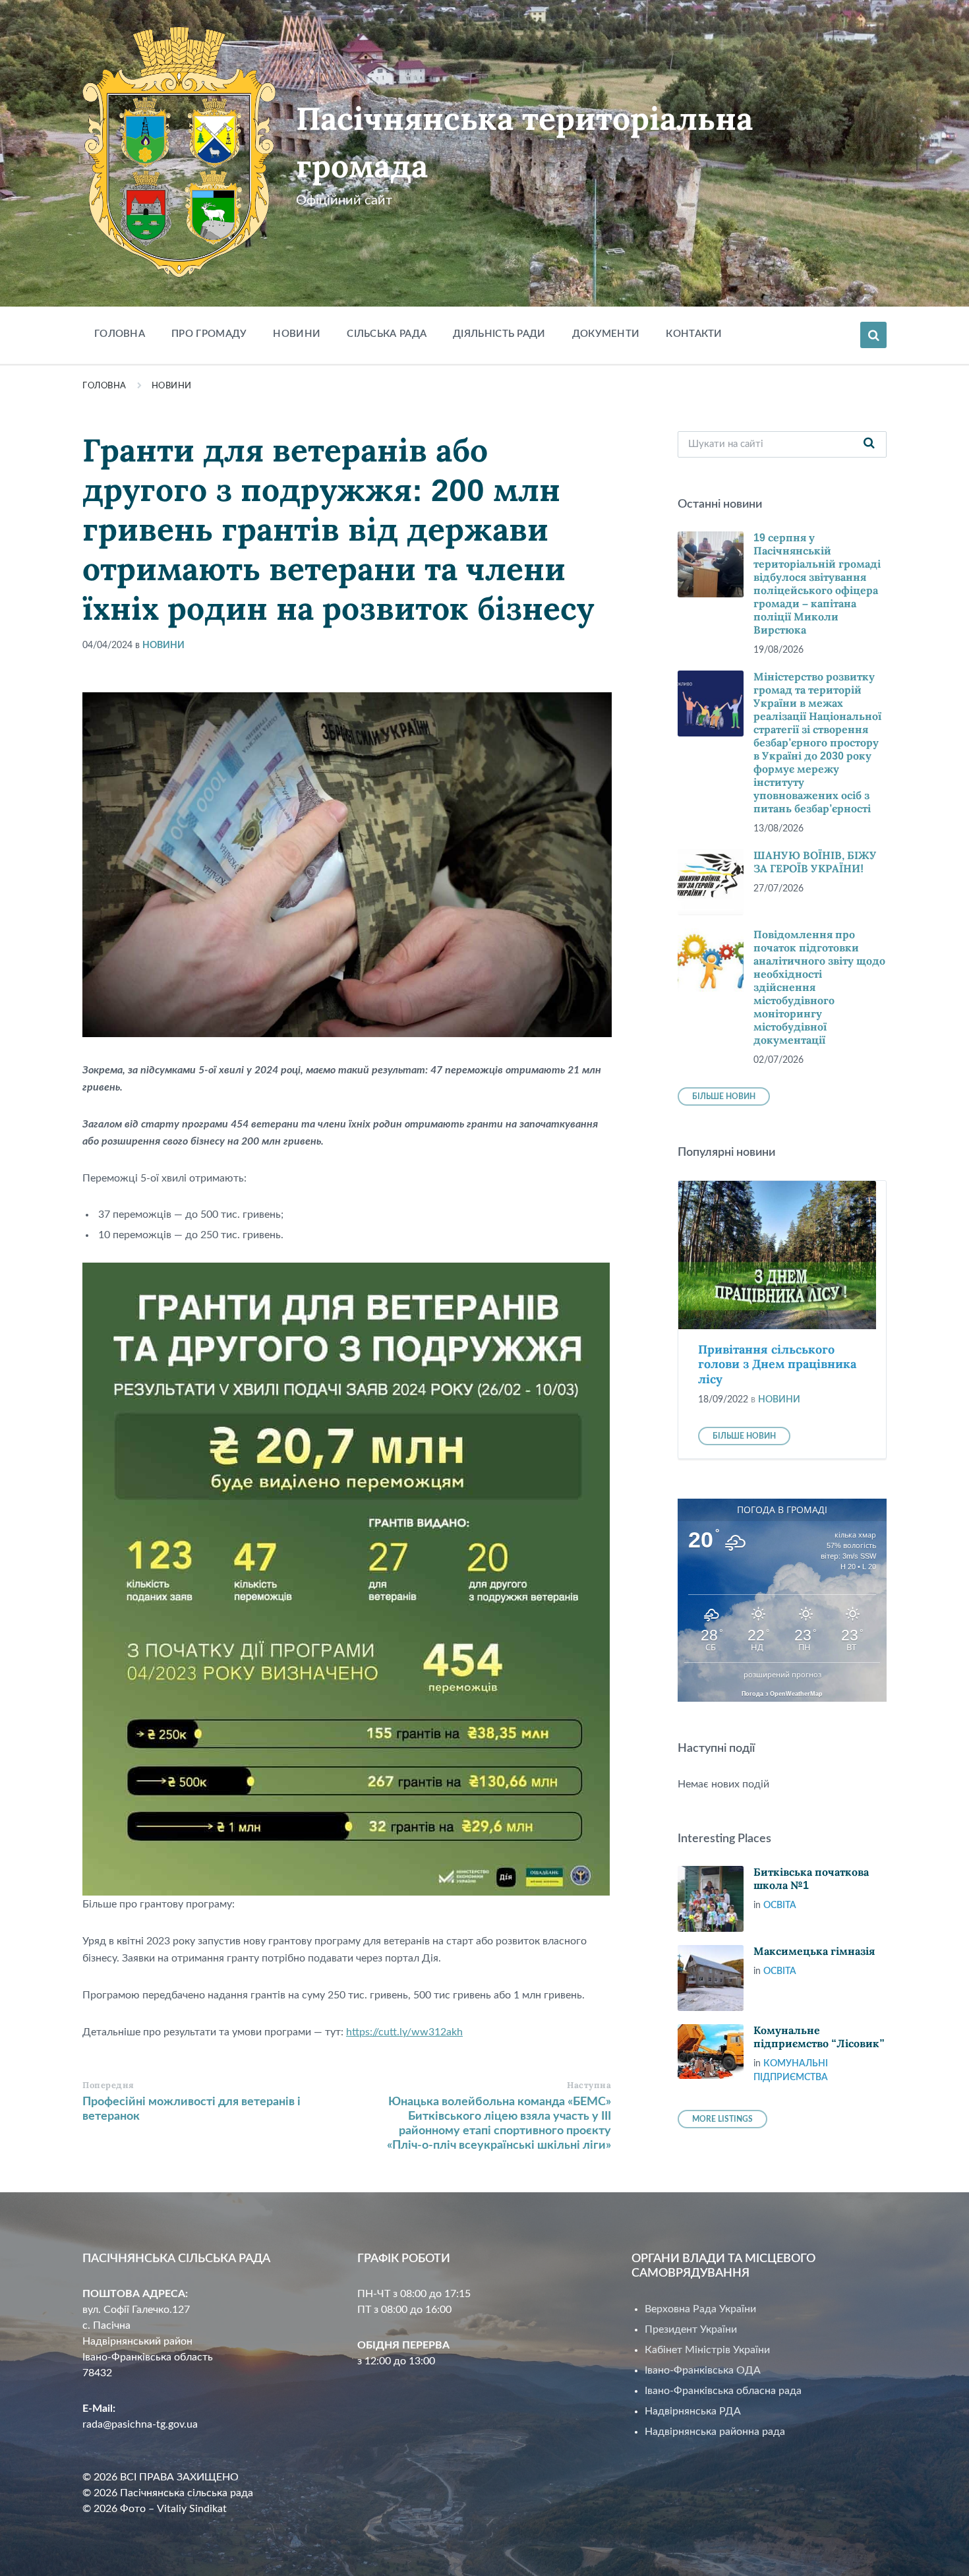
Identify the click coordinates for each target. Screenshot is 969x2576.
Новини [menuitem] (297, 334)
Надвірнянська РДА (693, 2411)
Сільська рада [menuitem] (387, 334)
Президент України (691, 2329)
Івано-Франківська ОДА (703, 2370)
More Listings (722, 2119)
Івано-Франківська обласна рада (723, 2391)
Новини (172, 386)
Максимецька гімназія (814, 1951)
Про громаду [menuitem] (209, 334)
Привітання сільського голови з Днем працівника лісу (777, 1364)
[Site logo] (179, 274)
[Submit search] (869, 444)
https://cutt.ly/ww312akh (404, 2032)
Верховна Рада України (700, 2309)
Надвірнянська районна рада (715, 2432)
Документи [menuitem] (606, 334)
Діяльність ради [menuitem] (499, 334)
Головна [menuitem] (120, 334)
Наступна (589, 2085)
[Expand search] (873, 335)
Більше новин (724, 1096)
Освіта (780, 1905)
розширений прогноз (782, 1675)
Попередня (108, 2085)
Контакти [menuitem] (694, 334)
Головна (104, 386)
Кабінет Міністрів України (707, 2350)
